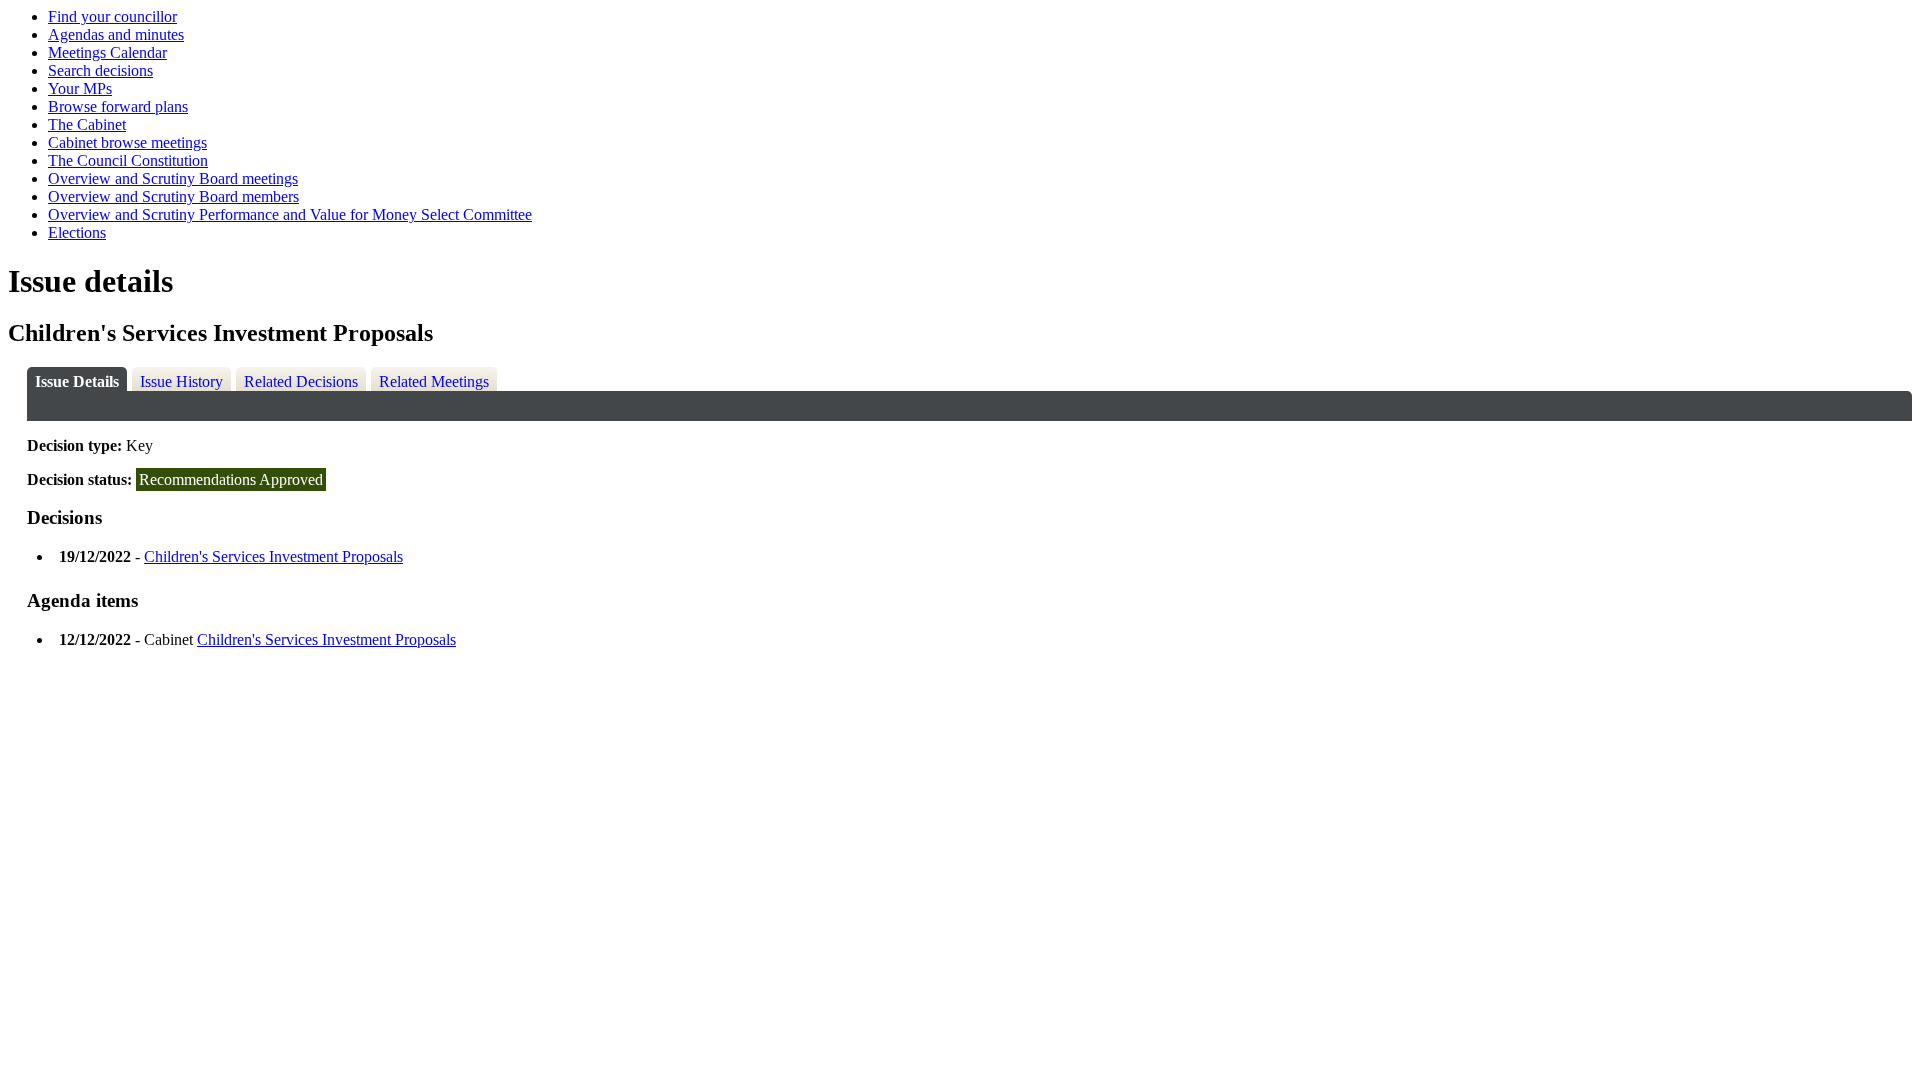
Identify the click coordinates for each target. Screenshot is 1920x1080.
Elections (77, 232)
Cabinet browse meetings (127, 142)
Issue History (181, 381)
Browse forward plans (118, 106)
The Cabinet (87, 124)
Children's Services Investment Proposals (273, 556)
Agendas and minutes (116, 34)
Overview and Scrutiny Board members (173, 196)
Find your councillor (112, 16)
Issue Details (77, 381)
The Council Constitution (128, 160)
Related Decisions (301, 381)
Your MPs (80, 88)
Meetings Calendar (107, 52)
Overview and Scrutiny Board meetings (173, 178)
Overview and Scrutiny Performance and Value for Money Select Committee (290, 214)
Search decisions (100, 70)
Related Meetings (434, 381)
